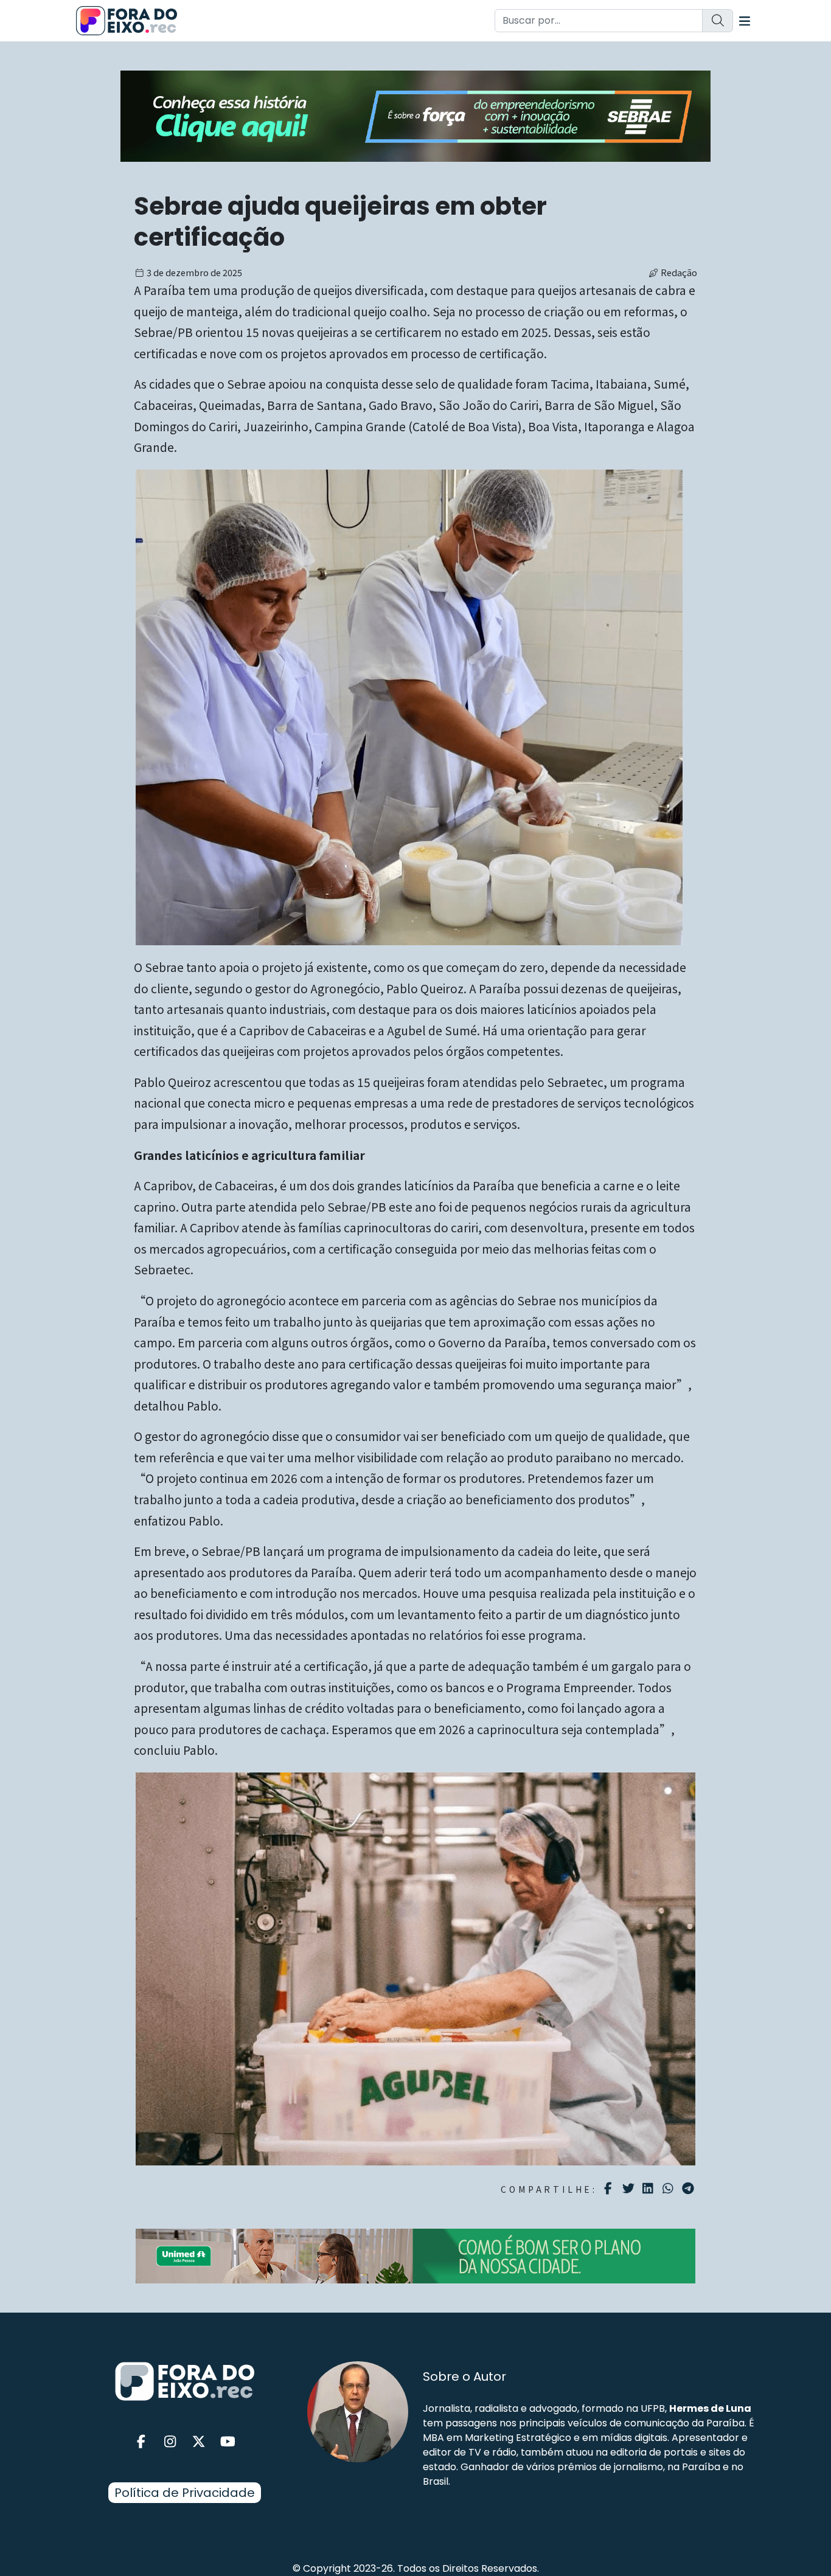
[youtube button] (228, 2442)
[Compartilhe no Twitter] (630, 2189)
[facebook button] (141, 2442)
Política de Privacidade (185, 2493)
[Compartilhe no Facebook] (610, 2189)
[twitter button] (199, 2442)
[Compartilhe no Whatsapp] (669, 2188)
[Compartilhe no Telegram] (690, 2189)
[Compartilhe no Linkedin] (649, 2189)
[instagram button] (170, 2442)
